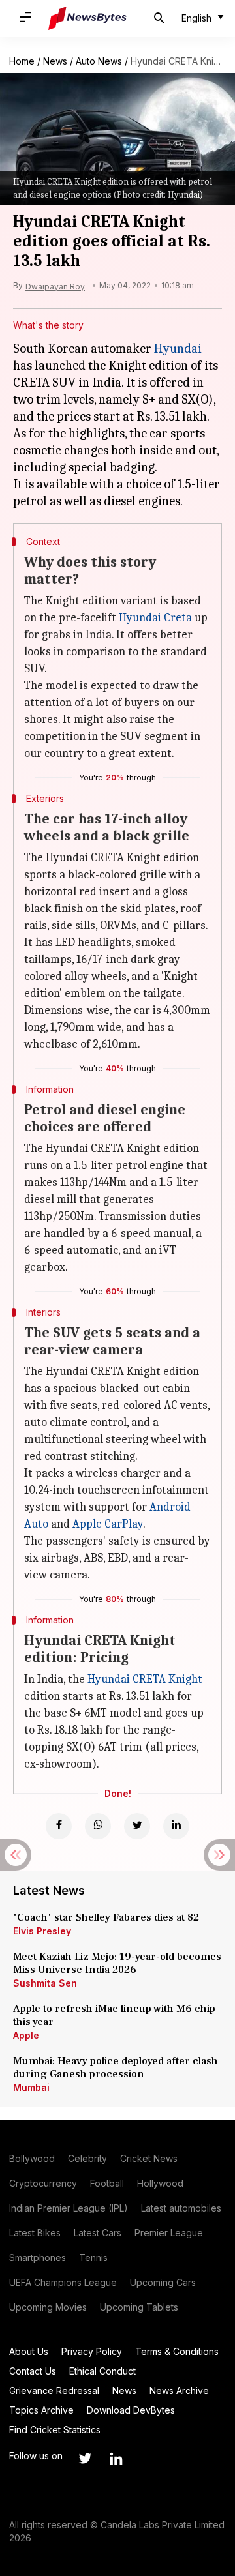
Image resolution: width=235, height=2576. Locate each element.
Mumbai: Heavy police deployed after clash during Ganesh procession (116, 2067)
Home (22, 61)
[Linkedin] (176, 1826)
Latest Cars (98, 2233)
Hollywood (160, 2183)
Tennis (93, 2258)
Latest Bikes (35, 2233)
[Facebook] (59, 1826)
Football (107, 2183)
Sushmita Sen (45, 1983)
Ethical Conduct (102, 2371)
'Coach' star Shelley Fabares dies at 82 (106, 1917)
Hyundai (178, 348)
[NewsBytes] (87, 18)
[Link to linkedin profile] (116, 2459)
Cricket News (149, 2158)
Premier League (169, 2233)
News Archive (179, 2391)
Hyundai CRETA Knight (145, 1679)
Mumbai (31, 2087)
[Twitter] (137, 1826)
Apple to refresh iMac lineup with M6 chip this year (114, 2015)
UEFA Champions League (63, 2282)
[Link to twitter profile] (85, 2459)
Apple (26, 2035)
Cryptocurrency (43, 2183)
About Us (29, 2351)
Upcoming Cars (163, 2282)
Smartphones (38, 2258)
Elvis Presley (42, 1931)
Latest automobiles (181, 2208)
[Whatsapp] (98, 1826)
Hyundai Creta (155, 618)
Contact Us (33, 2371)
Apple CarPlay (108, 1524)
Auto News (99, 61)
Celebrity (87, 2158)
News (55, 61)
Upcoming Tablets (139, 2307)
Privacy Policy (92, 2351)
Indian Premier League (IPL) (69, 2208)
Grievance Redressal (54, 2391)
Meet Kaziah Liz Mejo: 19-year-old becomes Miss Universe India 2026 (117, 1963)
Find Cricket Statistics (55, 2430)
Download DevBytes (131, 2410)
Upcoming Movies (48, 2307)
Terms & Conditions (177, 2351)
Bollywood (32, 2158)
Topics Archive (41, 2410)
